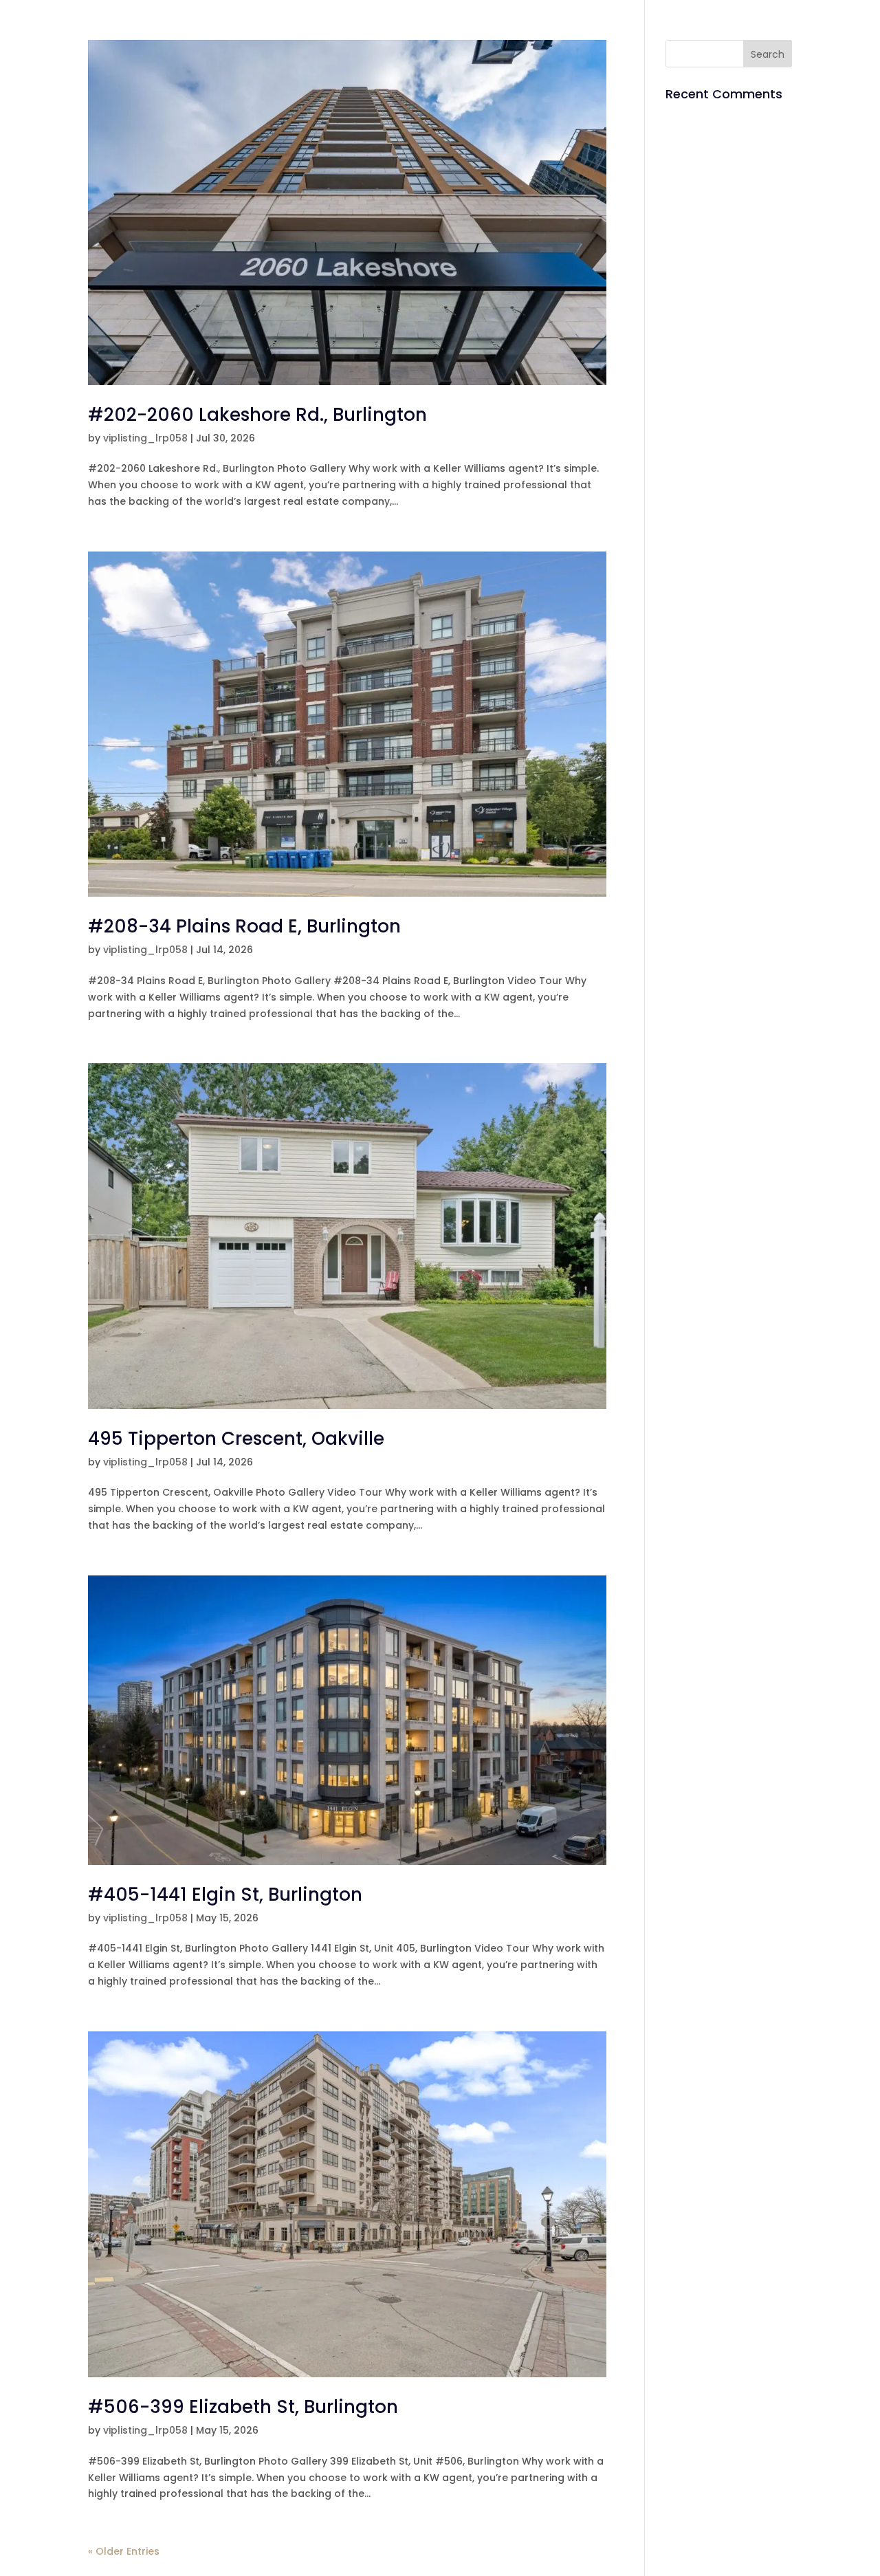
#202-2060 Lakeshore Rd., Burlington (257, 415)
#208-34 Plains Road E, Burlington (244, 926)
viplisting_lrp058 (145, 438)
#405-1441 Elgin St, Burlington (225, 1895)
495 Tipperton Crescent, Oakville (236, 1439)
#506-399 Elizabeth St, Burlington (243, 2407)
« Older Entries (124, 2551)
